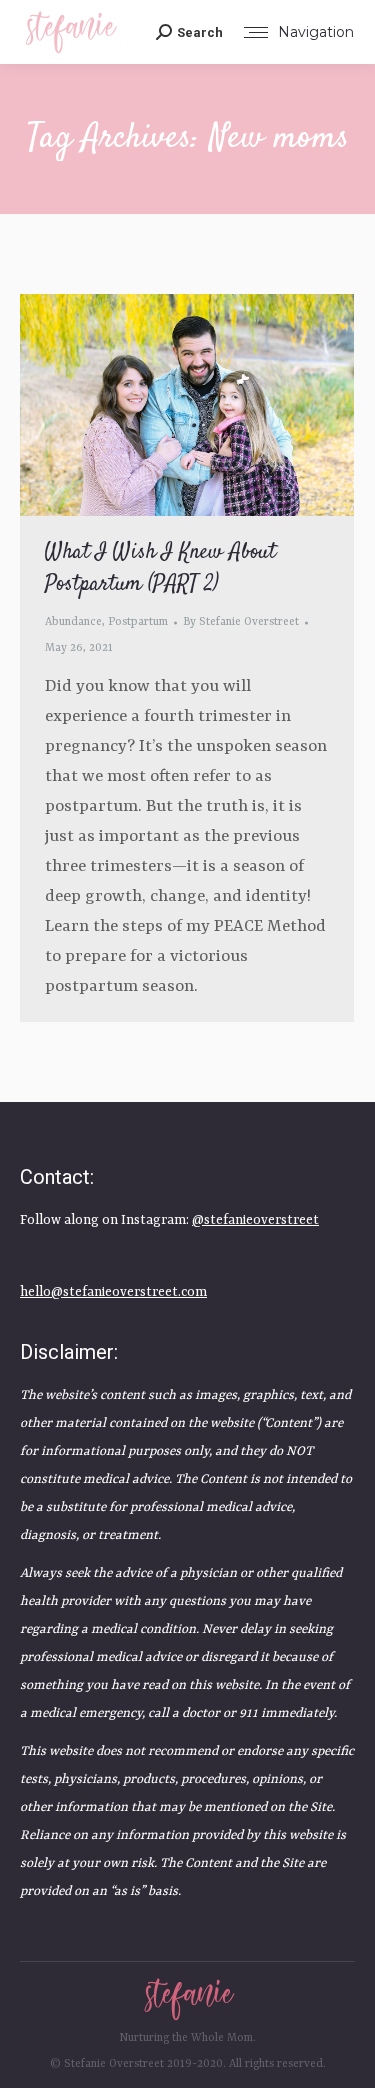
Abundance (73, 622)
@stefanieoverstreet (255, 1220)
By (241, 622)
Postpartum (138, 622)
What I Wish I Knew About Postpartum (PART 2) (160, 568)
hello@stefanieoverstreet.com (113, 1292)
